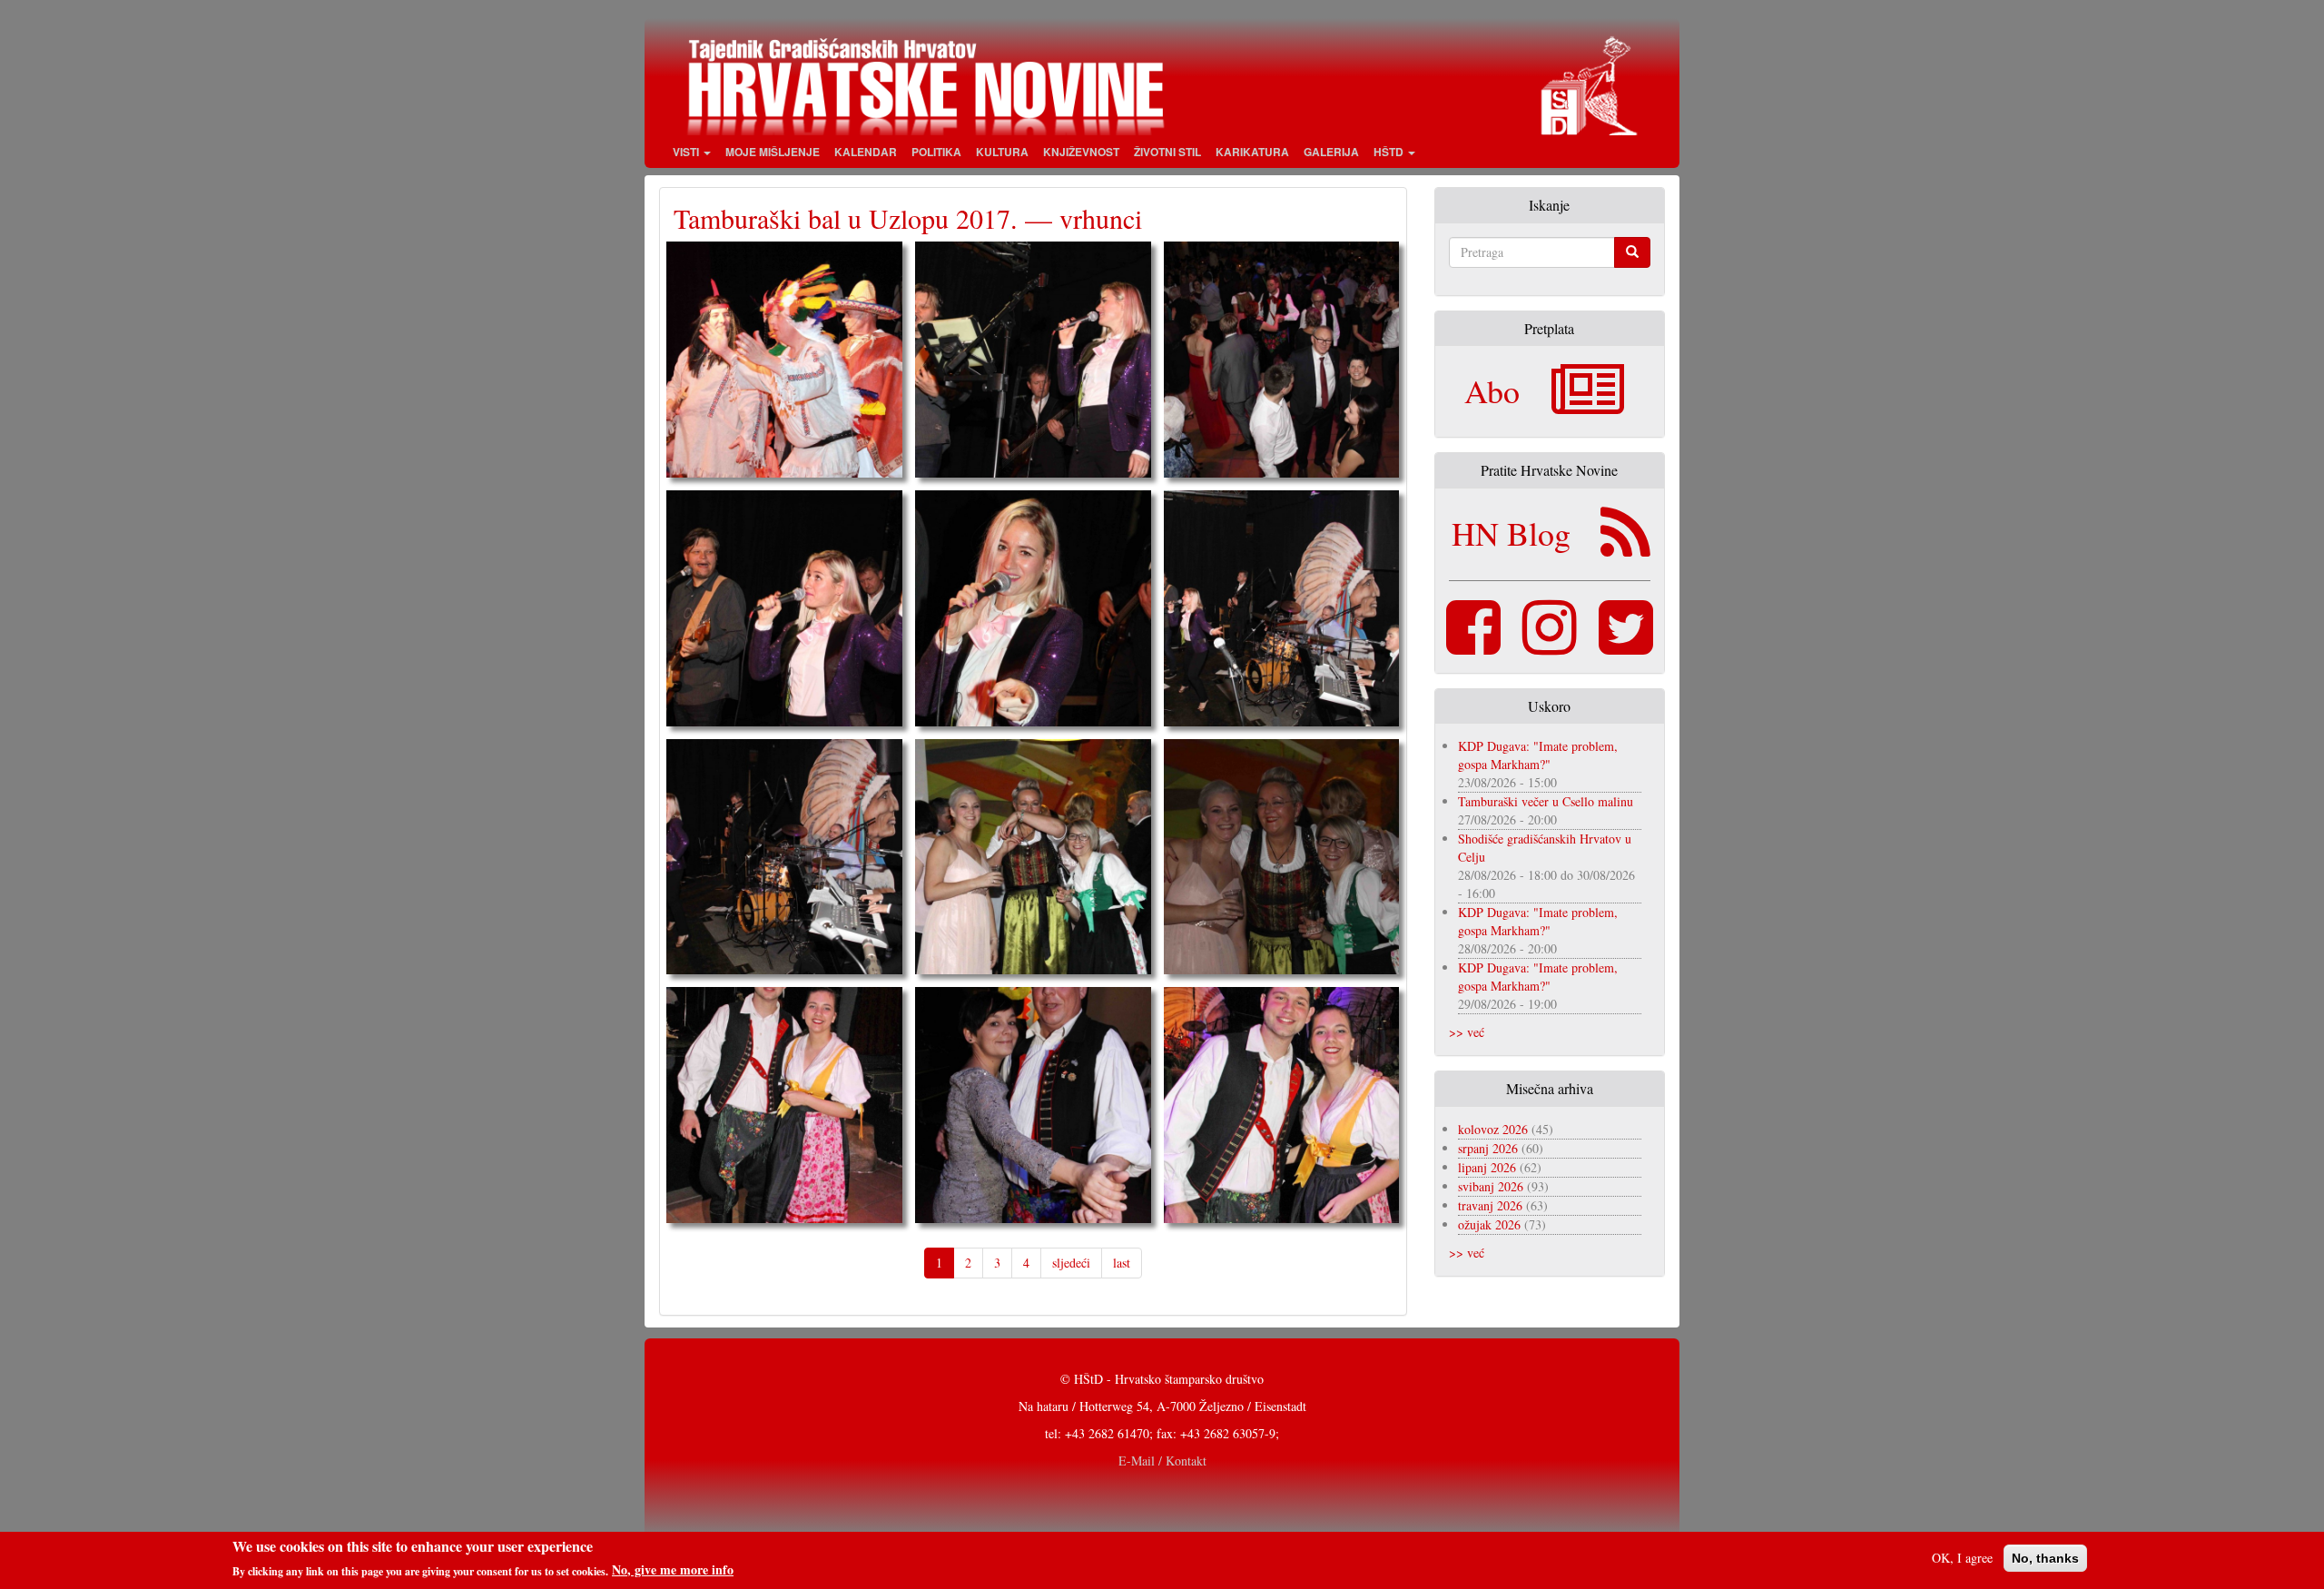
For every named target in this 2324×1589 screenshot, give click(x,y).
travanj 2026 (1490, 1205)
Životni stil (1167, 152)
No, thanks (2045, 1558)
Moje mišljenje (773, 152)
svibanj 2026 (1491, 1186)
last (1122, 1263)
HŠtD (1390, 152)
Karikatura (1252, 152)
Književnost (1081, 152)
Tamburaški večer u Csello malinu (1546, 801)
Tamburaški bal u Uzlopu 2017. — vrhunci (908, 218)
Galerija (1331, 152)
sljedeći (1071, 1263)
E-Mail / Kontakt (1162, 1461)
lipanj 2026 (1487, 1167)
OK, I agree (1962, 1558)
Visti (687, 152)
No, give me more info (673, 1570)
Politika (936, 152)
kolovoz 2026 (1493, 1129)
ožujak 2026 (1489, 1224)
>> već (1467, 1032)
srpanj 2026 (1488, 1148)
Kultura (1002, 152)
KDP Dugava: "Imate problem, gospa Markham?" (1538, 755)
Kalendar (866, 152)
